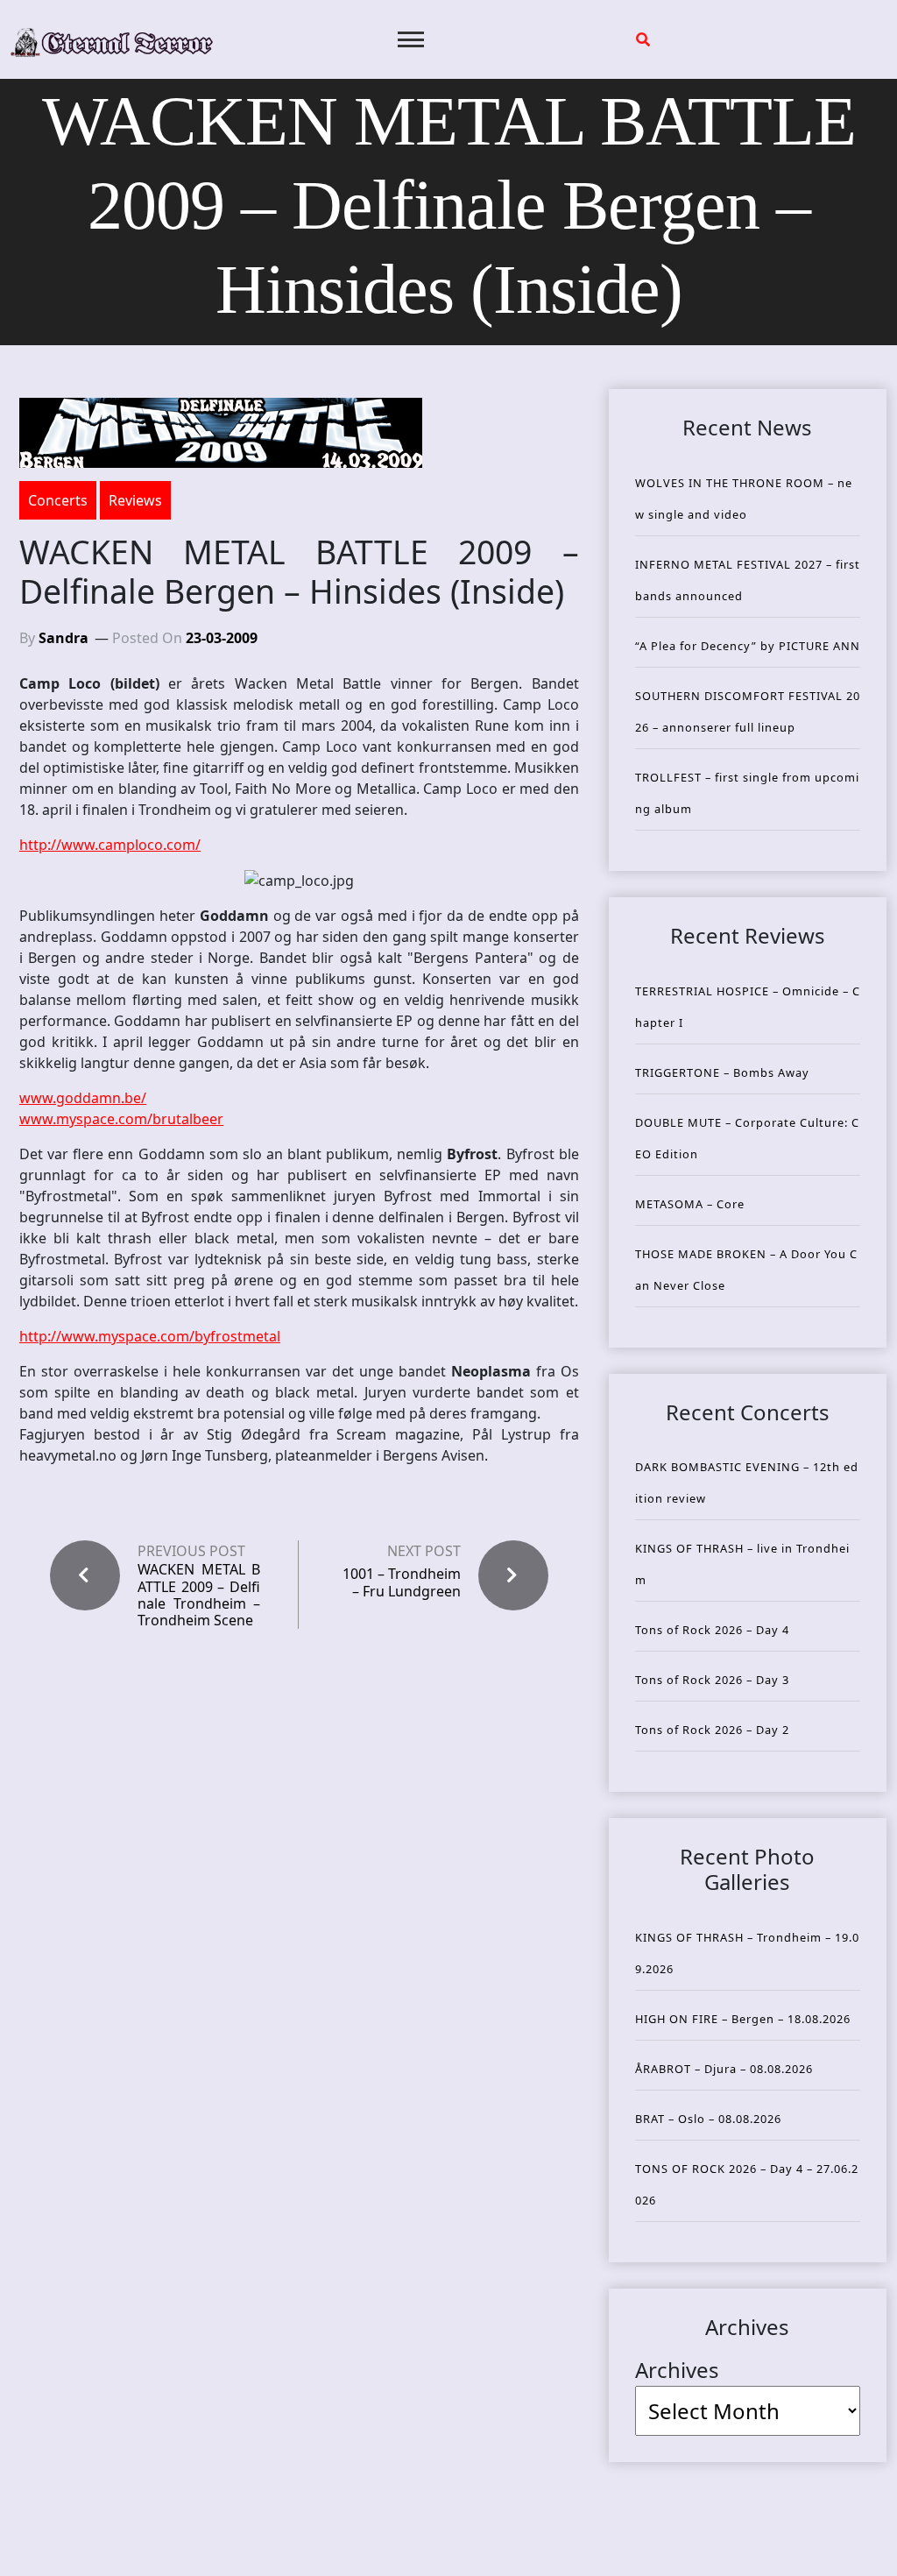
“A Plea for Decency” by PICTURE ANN (748, 646)
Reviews (135, 500)
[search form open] (643, 39)
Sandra (64, 638)
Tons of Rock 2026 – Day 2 (712, 1730)
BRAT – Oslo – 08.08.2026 (708, 2119)
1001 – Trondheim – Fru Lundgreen (402, 1582)
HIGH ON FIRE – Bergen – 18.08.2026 (743, 2019)
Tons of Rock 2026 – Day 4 (712, 1630)
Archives (677, 2370)
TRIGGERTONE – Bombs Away (722, 1072)
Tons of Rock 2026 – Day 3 (712, 1680)
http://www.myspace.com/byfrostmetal (150, 1336)
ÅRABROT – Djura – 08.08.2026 (724, 2069)
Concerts (58, 500)
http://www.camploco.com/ (110, 845)
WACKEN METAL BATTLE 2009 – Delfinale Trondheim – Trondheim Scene (199, 1595)
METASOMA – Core (690, 1204)
